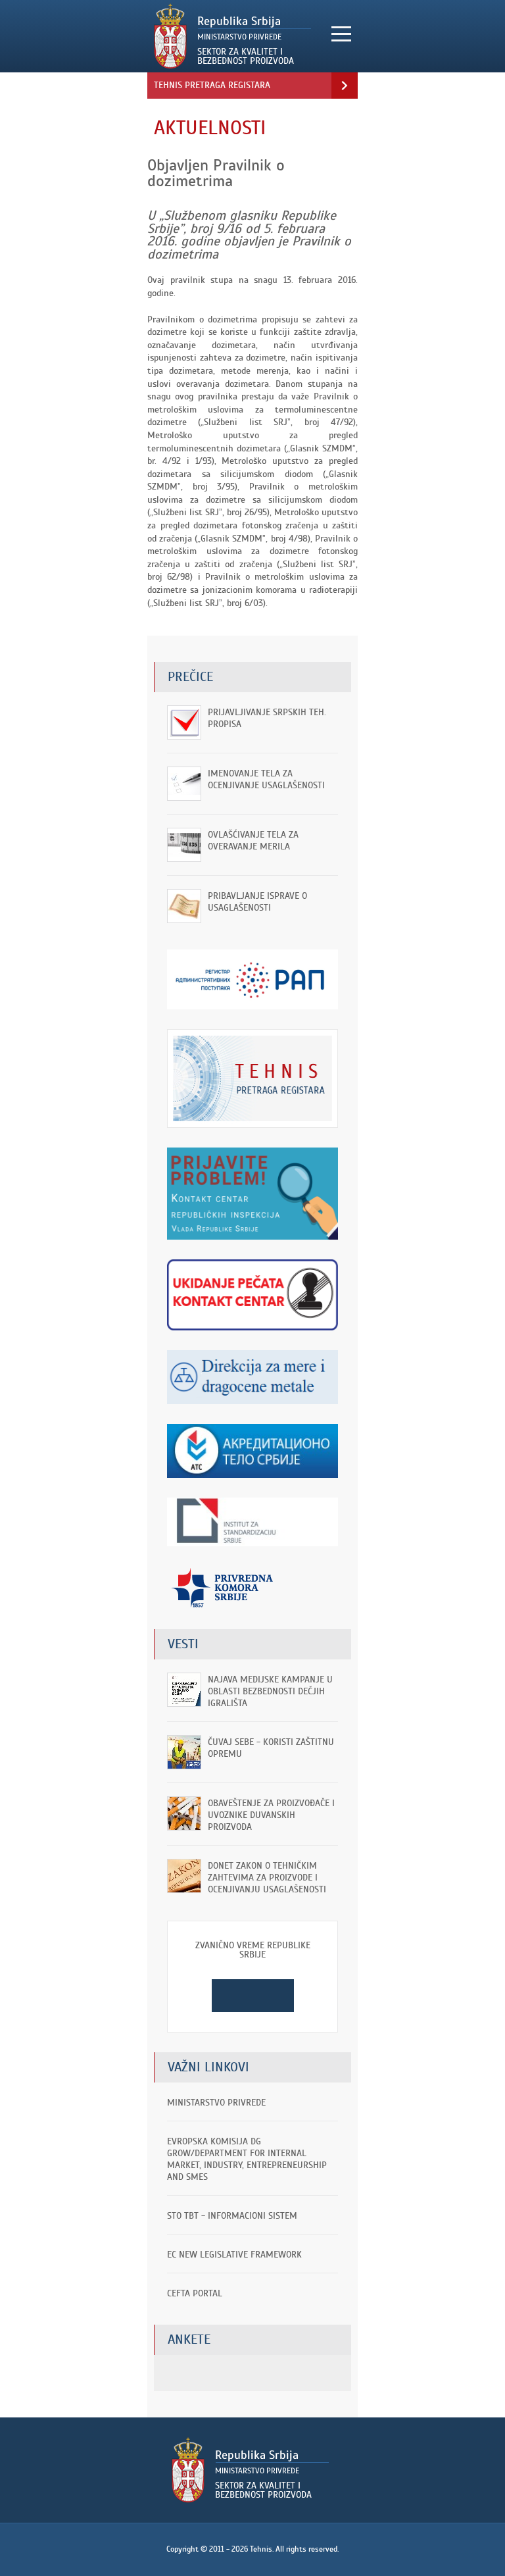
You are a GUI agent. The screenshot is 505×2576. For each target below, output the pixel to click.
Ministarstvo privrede (216, 2103)
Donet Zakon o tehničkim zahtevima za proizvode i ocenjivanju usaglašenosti (267, 1878)
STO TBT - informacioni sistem (232, 2216)
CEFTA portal (195, 2293)
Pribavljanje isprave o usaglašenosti (257, 902)
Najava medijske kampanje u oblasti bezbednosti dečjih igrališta (270, 1691)
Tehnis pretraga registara (212, 85)
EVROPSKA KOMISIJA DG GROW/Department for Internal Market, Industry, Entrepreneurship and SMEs (247, 2159)
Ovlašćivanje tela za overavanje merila (253, 841)
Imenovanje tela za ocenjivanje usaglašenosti (266, 779)
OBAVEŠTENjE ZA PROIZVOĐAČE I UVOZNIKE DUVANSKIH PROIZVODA (271, 1815)
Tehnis (235, 36)
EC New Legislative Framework (234, 2255)
